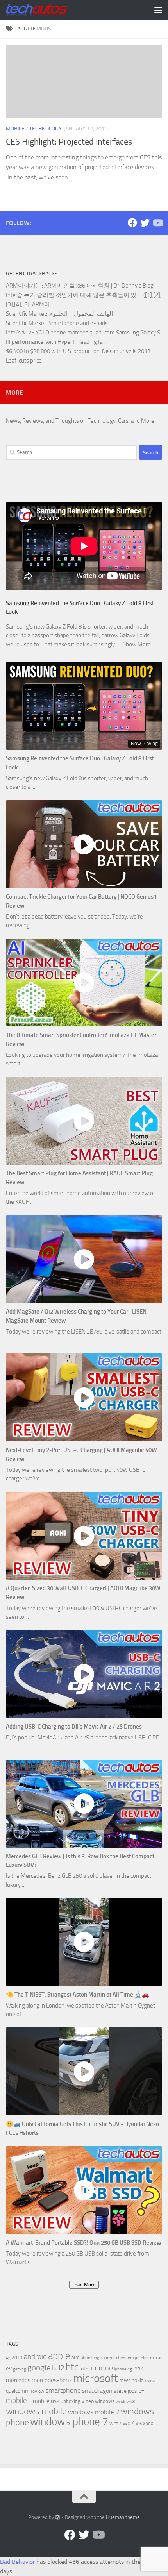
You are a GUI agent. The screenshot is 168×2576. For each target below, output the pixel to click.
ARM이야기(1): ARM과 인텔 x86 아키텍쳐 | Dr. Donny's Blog (80, 286)
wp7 (128, 2423)
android (35, 2357)
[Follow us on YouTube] (157, 223)
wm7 (115, 2423)
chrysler (124, 2358)
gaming (20, 2369)
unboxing (71, 2401)
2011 (17, 2358)
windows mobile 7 (94, 2412)
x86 (139, 2424)
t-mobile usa (44, 2401)
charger (108, 2358)
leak (138, 2369)
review (38, 2391)
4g (8, 2358)
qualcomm (18, 2391)
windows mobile (36, 2411)
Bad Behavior (17, 2562)
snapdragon (97, 2391)
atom (86, 2358)
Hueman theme (123, 2517)
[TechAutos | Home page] (47, 10)
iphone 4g (123, 2369)
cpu (136, 2358)
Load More (84, 2285)
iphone (102, 2368)
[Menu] (158, 10)
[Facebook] (132, 223)
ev (9, 2369)
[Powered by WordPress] (58, 2517)
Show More (137, 644)
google (39, 2368)
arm (76, 2357)
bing (95, 2358)
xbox (148, 2423)
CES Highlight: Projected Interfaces (69, 142)
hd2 (58, 2368)
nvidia (150, 2381)
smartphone (63, 2391)
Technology (46, 129)
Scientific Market (26, 314)
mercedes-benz (52, 2380)
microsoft (96, 2378)
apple (59, 2356)
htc (72, 2367)
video (88, 2401)
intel (85, 2369)
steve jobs (125, 2391)
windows (105, 2401)
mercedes (18, 2380)
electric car (151, 2358)
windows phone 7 (69, 2422)
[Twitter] (145, 223)
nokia (138, 2380)
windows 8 (125, 2402)
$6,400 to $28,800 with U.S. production (53, 351)
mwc (125, 2380)
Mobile (15, 129)
